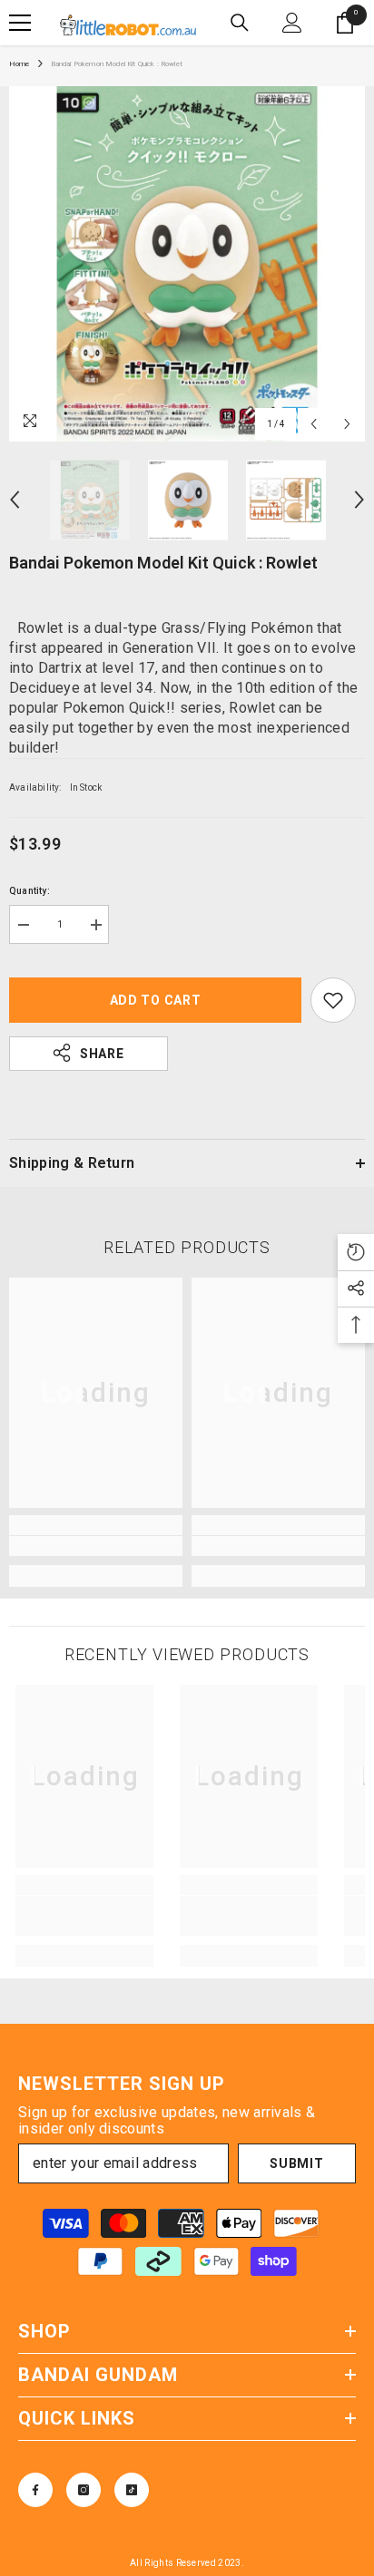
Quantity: (30, 891)
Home (20, 64)
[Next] (347, 424)
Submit (296, 2163)
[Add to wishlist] (333, 1000)
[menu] (20, 23)
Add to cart (156, 1000)
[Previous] (314, 424)
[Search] (240, 23)
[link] (96, 1546)
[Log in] (292, 23)
